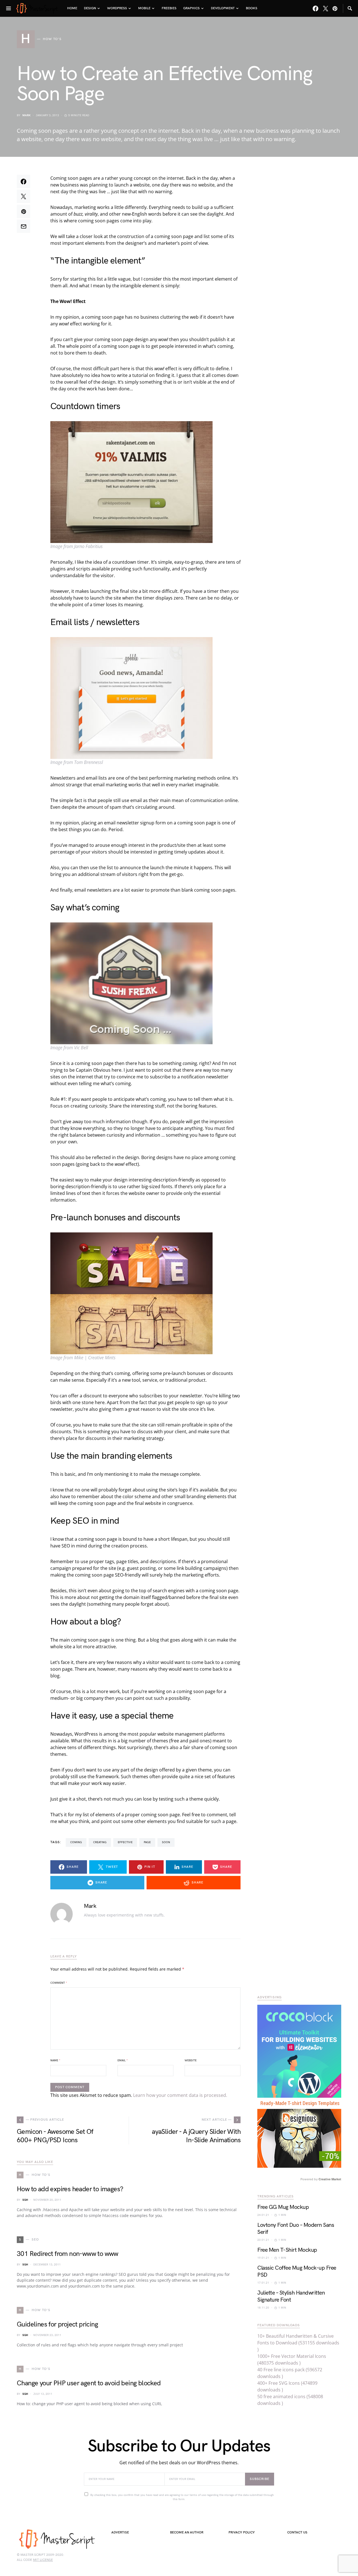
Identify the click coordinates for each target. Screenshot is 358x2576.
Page (147, 1842)
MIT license (43, 2560)
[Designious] (299, 2132)
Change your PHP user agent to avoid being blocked (89, 2383)
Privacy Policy (242, 2532)
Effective (125, 1842)
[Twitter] (326, 8)
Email (123, 2060)
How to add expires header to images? (70, 2189)
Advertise (120, 2532)
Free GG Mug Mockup (283, 2207)
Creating (100, 1842)
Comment (59, 1983)
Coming (76, 1842)
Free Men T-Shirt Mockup (287, 2250)
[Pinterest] (335, 8)
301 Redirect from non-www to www (68, 2254)
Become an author (187, 2532)
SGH (25, 2200)
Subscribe (260, 2479)
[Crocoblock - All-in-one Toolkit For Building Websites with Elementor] (299, 2051)
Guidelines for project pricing (57, 2324)
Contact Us (297, 2532)
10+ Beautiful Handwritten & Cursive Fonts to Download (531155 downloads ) (298, 2343)
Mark (26, 115)
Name (55, 2060)
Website (191, 2060)
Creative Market (330, 2179)
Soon (166, 1842)
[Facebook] (315, 8)
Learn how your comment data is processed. (180, 2095)
